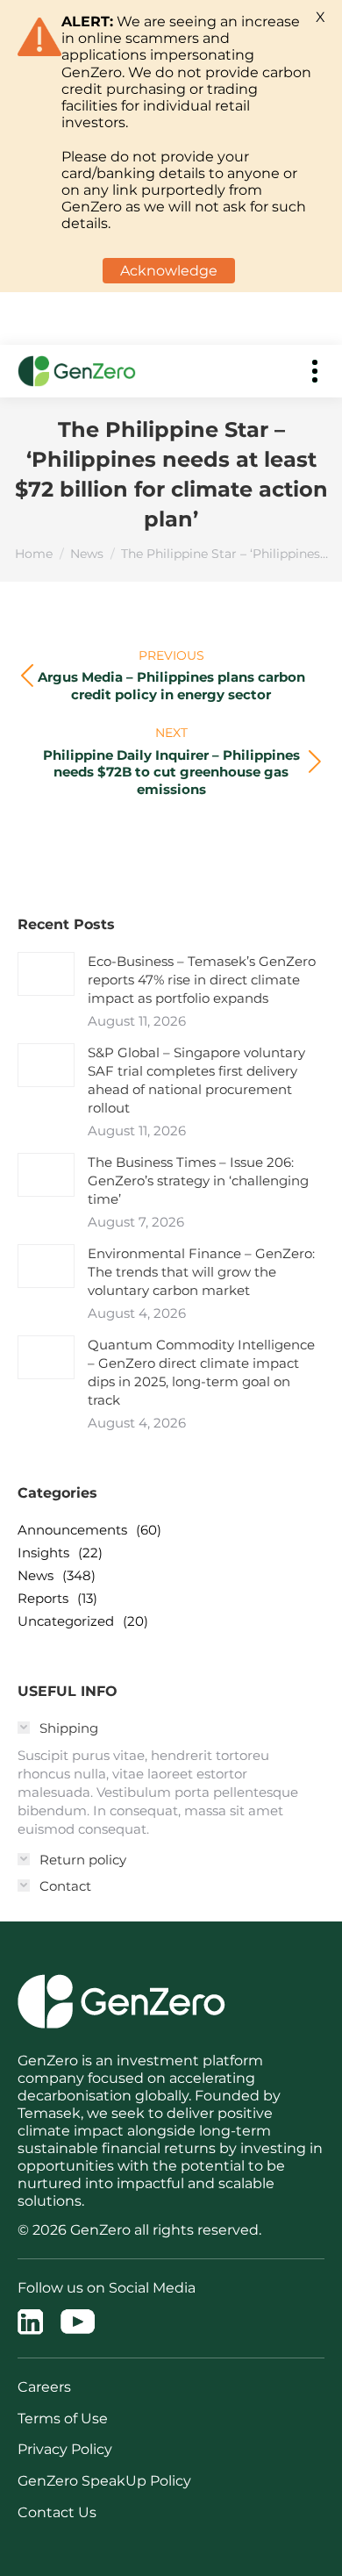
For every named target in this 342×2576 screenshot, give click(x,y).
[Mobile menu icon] (315, 371)
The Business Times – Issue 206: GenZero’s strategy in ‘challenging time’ (198, 1181)
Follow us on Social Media (107, 2288)
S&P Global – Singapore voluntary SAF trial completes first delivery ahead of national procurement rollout (196, 1080)
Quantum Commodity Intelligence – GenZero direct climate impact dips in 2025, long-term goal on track (201, 1372)
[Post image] (46, 974)
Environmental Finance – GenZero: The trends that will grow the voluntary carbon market (201, 1272)
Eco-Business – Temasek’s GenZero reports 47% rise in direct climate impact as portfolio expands (202, 980)
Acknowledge (169, 271)
